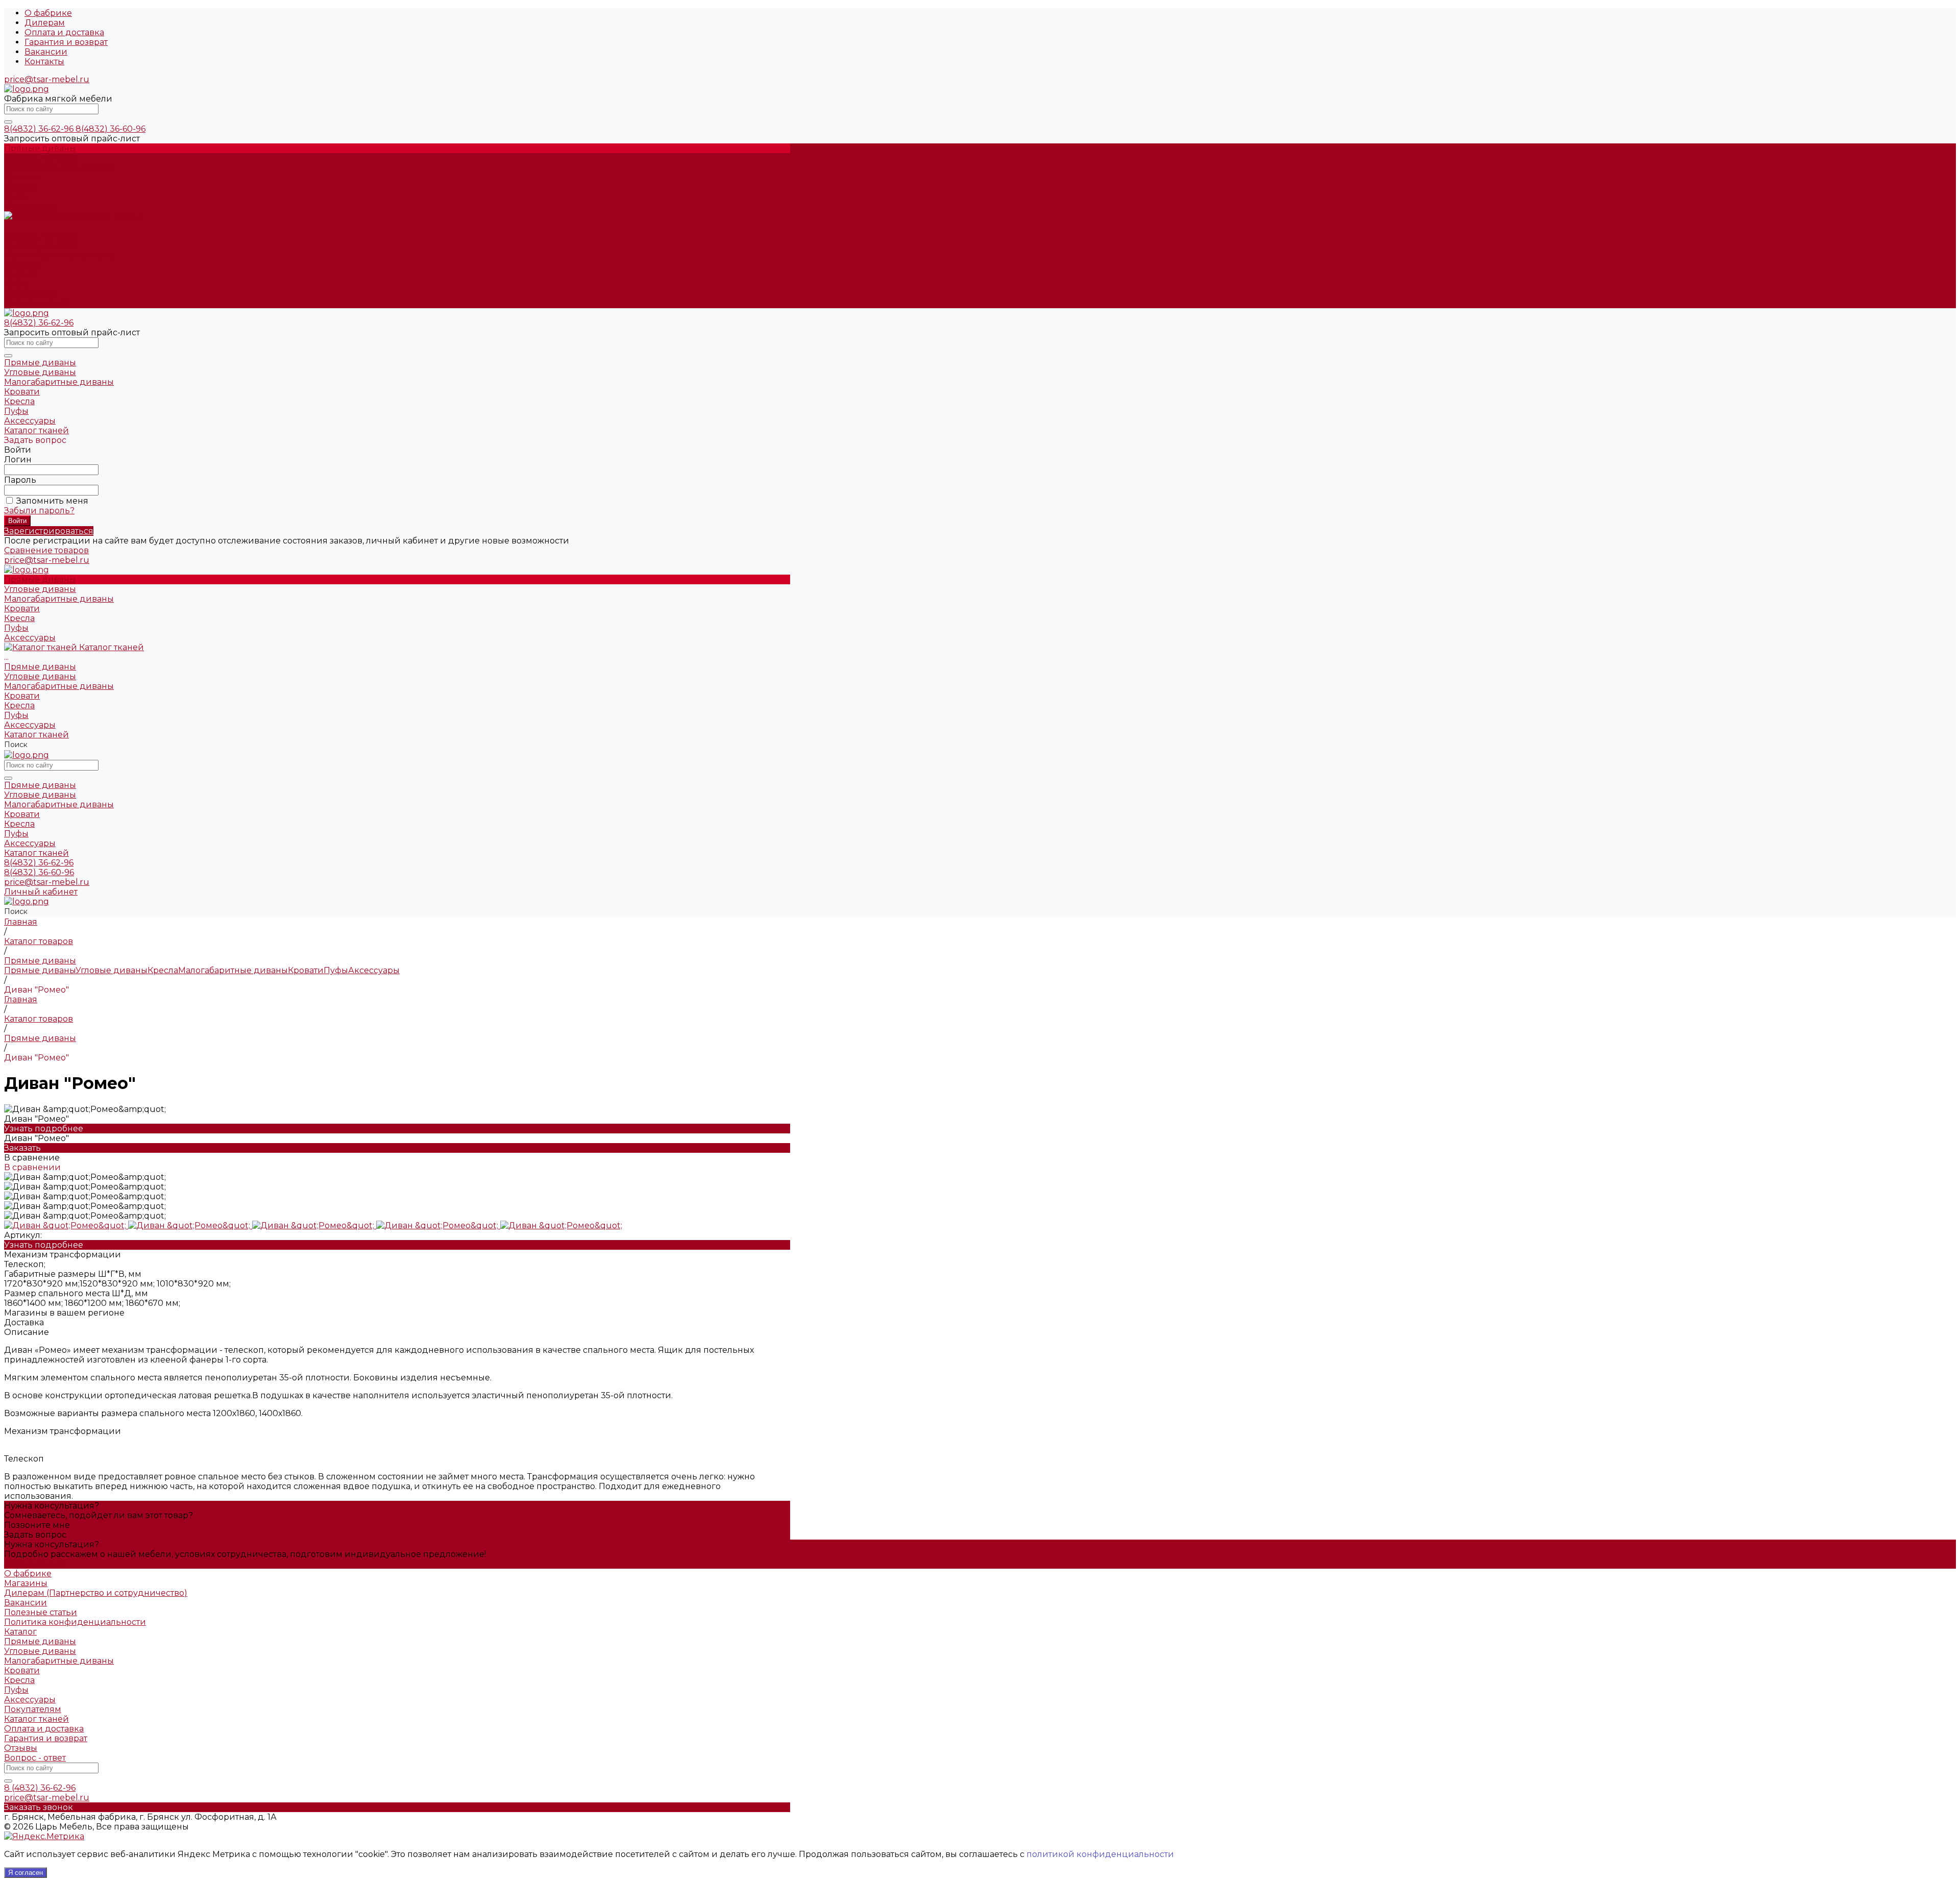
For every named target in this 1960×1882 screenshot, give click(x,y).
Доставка (24, 1322)
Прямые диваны (40, 236)
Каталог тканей (36, 303)
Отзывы (21, 1748)
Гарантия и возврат (66, 42)
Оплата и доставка (64, 32)
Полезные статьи (41, 1612)
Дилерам (45, 23)
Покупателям (33, 1709)
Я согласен (26, 1873)
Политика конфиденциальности (75, 1622)
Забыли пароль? (39, 511)
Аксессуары (30, 294)
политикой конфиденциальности (1100, 1854)
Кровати (22, 265)
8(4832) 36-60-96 (111, 129)
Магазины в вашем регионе (64, 1313)
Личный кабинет (41, 892)
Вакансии (46, 52)
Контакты (44, 61)
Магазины (26, 1583)
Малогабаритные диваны (59, 255)
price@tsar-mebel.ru (47, 79)
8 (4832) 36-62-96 (40, 1788)
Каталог (20, 1632)
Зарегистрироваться (49, 531)
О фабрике (48, 13)
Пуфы (16, 284)
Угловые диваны (40, 245)
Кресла (19, 274)
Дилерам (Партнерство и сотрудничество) (96, 1593)
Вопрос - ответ (35, 1758)
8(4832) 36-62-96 (40, 129)
